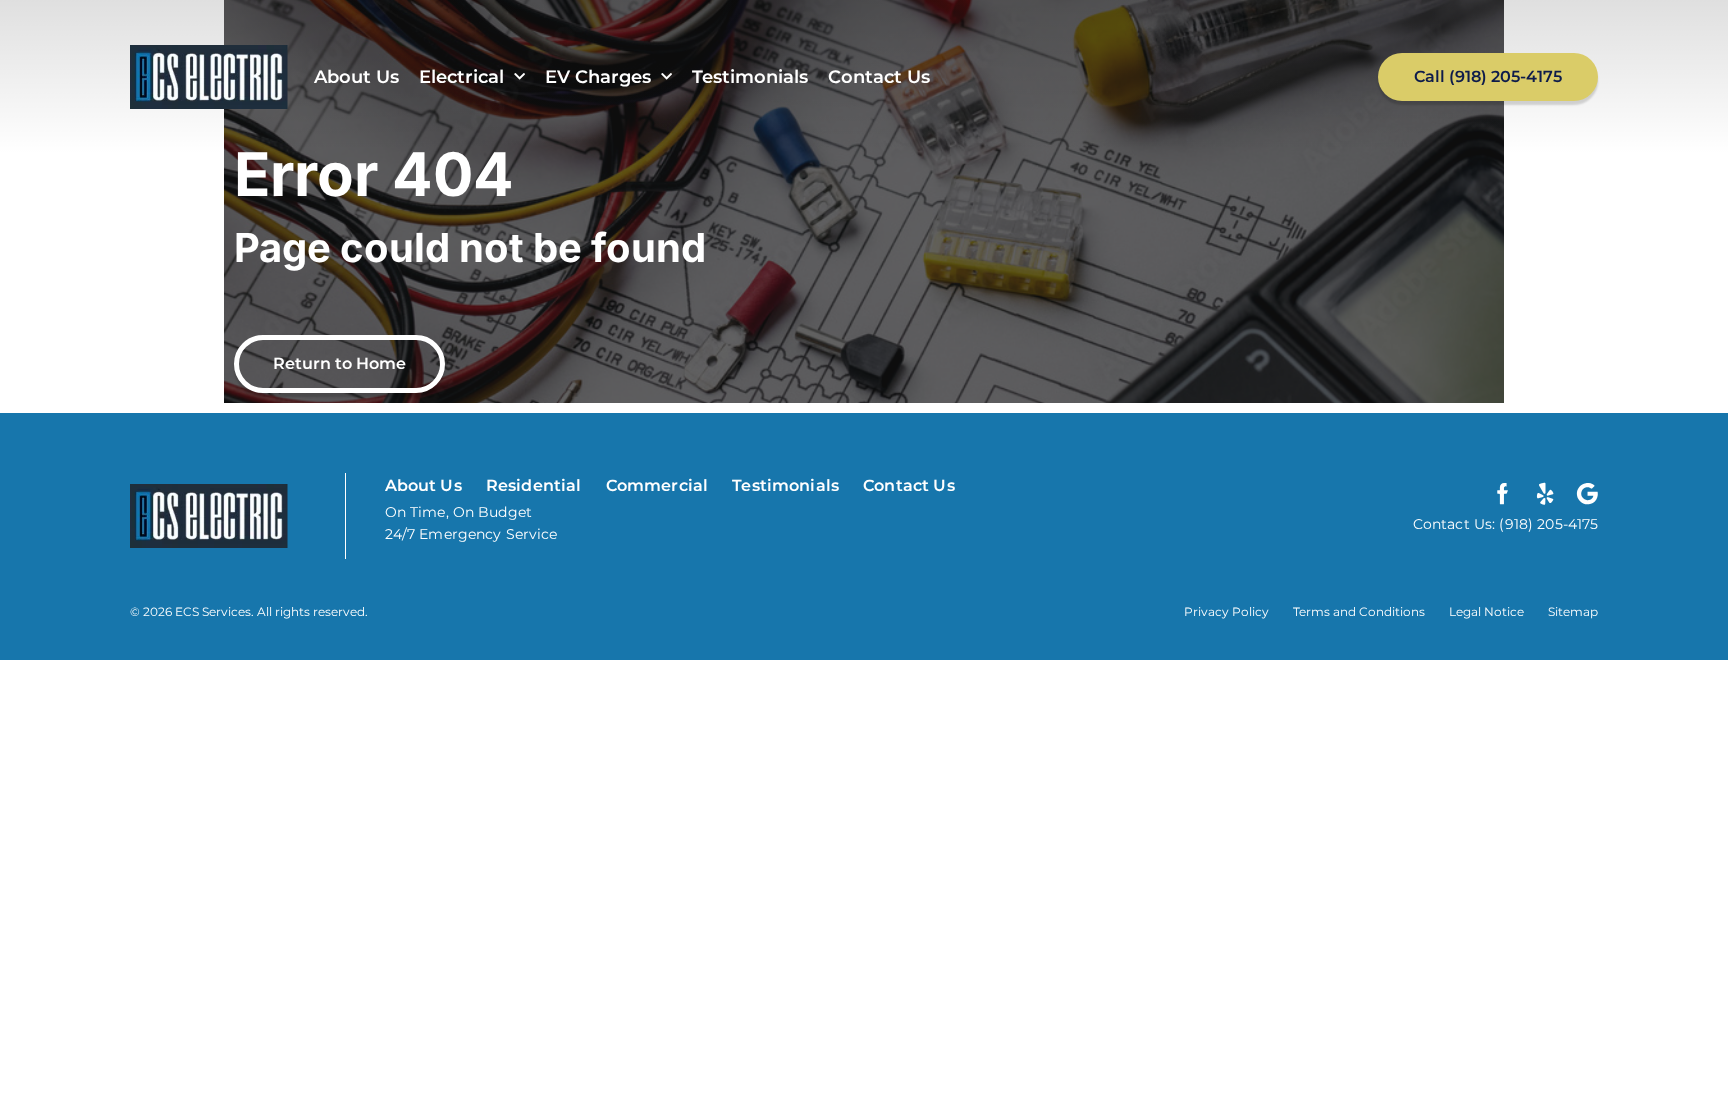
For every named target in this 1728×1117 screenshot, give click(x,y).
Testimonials (750, 77)
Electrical (461, 77)
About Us (356, 77)
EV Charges (598, 77)
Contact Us (879, 77)
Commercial (657, 485)
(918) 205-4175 (1546, 524)
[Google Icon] (1587, 494)
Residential (534, 485)
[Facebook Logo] (1503, 494)
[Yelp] (1545, 494)
